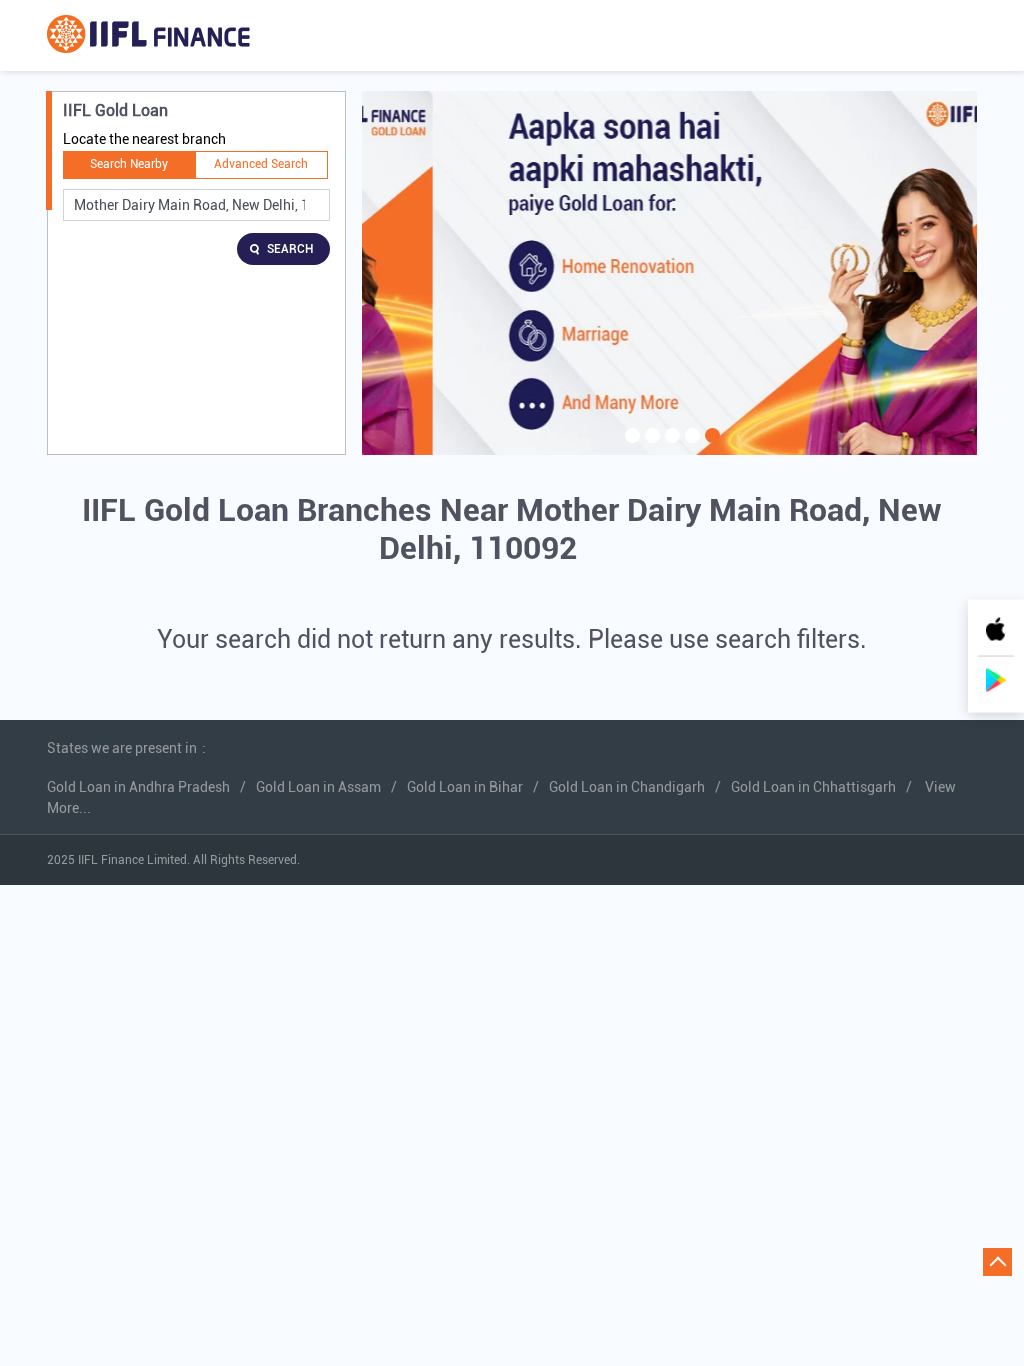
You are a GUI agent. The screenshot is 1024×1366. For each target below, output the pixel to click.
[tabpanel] (669, 273)
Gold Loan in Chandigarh (627, 787)
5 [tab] (710, 448)
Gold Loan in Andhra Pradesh (138, 787)
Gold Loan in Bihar (465, 787)
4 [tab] (690, 448)
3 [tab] (670, 448)
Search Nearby (129, 164)
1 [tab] (630, 448)
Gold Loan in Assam (318, 787)
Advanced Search (261, 164)
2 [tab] (650, 448)
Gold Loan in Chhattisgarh (813, 787)
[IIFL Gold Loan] (148, 35)
